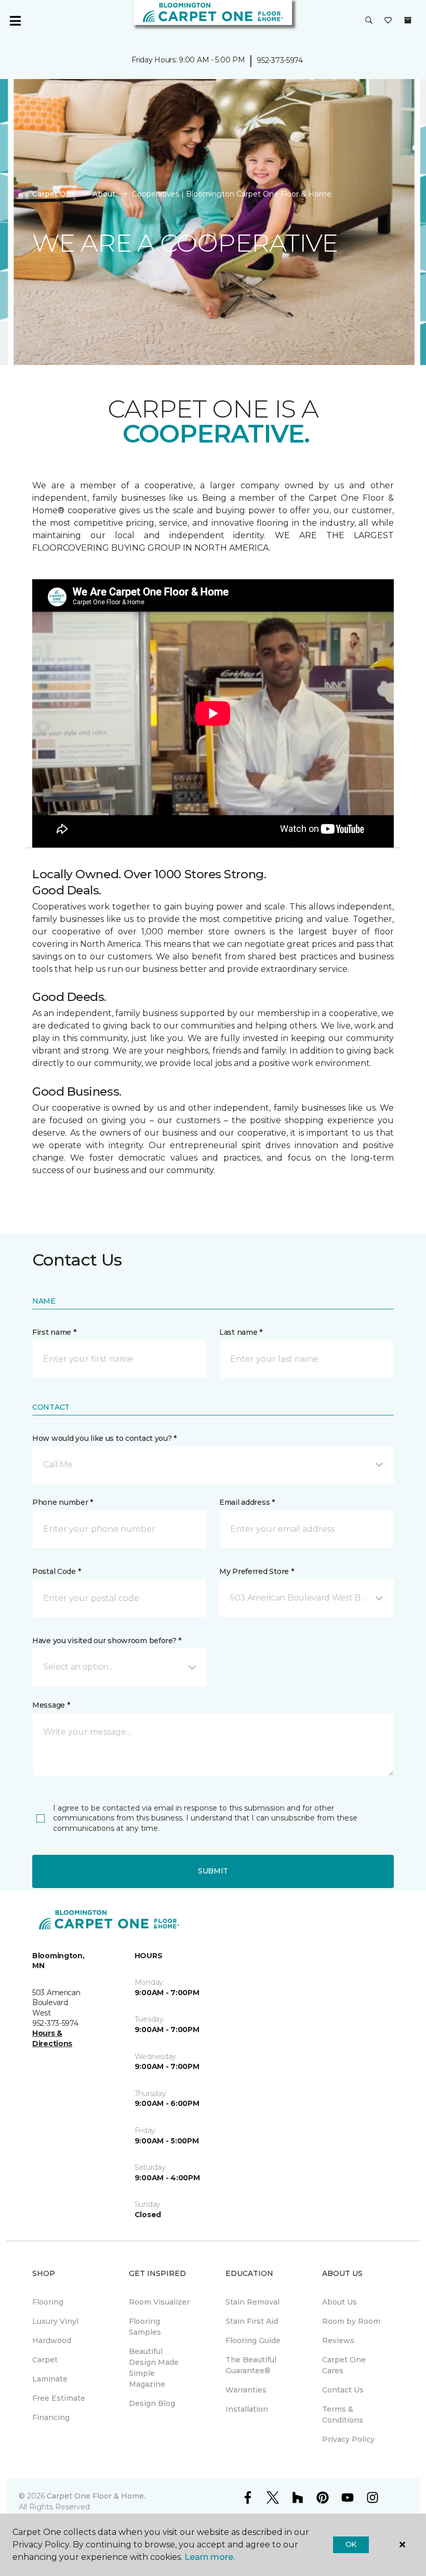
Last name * (241, 1332)
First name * (54, 1332)
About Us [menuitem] (340, 2302)
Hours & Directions (52, 2038)
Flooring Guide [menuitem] (253, 2340)
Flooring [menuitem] (48, 2302)
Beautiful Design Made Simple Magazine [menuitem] (154, 2368)
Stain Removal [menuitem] (252, 2302)
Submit (213, 1871)
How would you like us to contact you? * (104, 1438)
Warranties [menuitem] (246, 2390)
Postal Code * (56, 1571)
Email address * (247, 1502)
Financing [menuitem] (51, 2417)
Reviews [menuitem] (338, 2340)
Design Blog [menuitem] (152, 2403)
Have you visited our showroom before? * (107, 1641)
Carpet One (54, 194)
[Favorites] (388, 21)
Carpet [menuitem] (45, 2360)
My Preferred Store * (256, 1571)
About (104, 194)
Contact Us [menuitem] (343, 2390)
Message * (51, 1705)
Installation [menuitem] (247, 2409)
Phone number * (63, 1502)
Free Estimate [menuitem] (59, 2398)
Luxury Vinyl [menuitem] (55, 2321)
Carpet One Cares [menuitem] (344, 2365)
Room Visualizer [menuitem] (159, 2302)
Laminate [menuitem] (50, 2379)
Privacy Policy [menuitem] (348, 2439)
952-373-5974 (280, 60)
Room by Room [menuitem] (351, 2321)
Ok (351, 2544)
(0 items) (408, 20)
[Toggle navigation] (15, 21)
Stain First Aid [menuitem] (252, 2321)
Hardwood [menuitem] (52, 2340)
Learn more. (210, 2557)
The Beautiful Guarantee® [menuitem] (251, 2365)
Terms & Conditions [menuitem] (343, 2415)
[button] (369, 21)
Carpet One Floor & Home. (96, 2496)
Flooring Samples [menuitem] (145, 2327)
